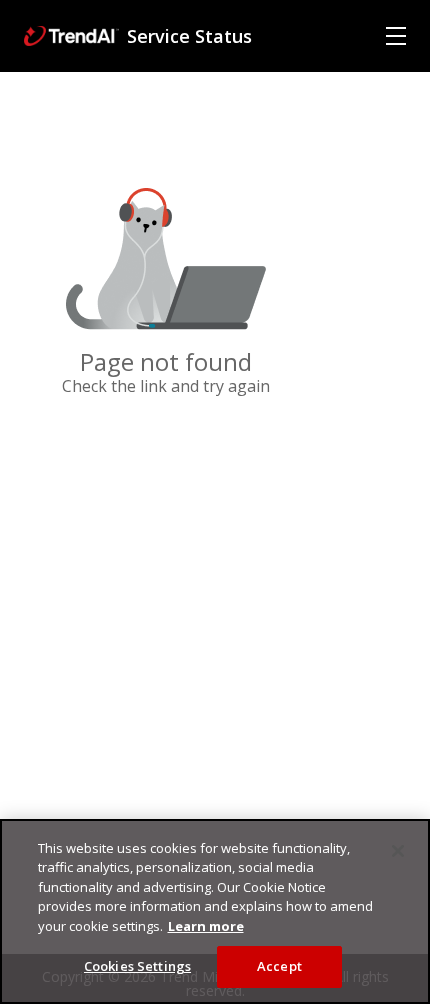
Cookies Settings (137, 966)
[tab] (396, 36)
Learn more (206, 926)
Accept (279, 966)
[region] (215, 911)
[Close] (398, 851)
